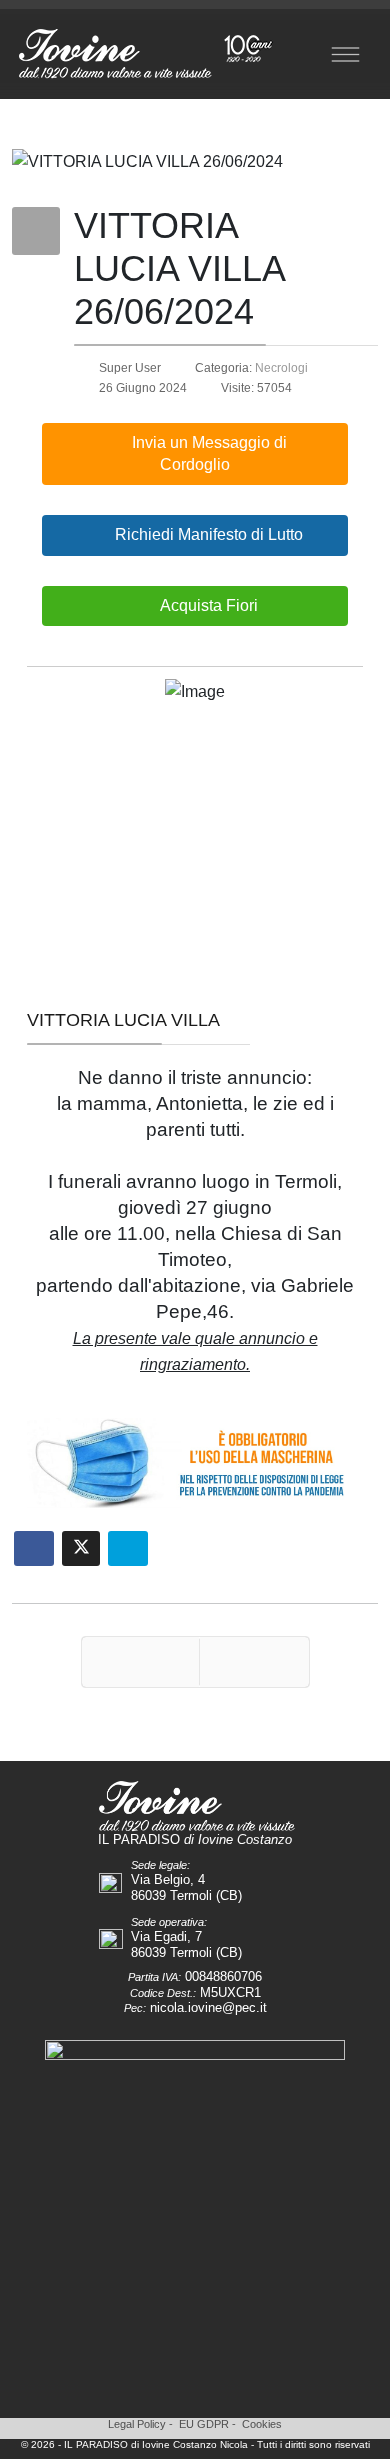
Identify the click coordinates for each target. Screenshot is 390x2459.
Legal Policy (137, 2424)
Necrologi (281, 368)
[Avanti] (254, 1662)
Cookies (262, 2424)
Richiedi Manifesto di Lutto (207, 534)
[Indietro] (140, 1662)
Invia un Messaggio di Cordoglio (207, 453)
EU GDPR (204, 2424)
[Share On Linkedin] (128, 1548)
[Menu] (345, 54)
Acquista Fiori (207, 605)
